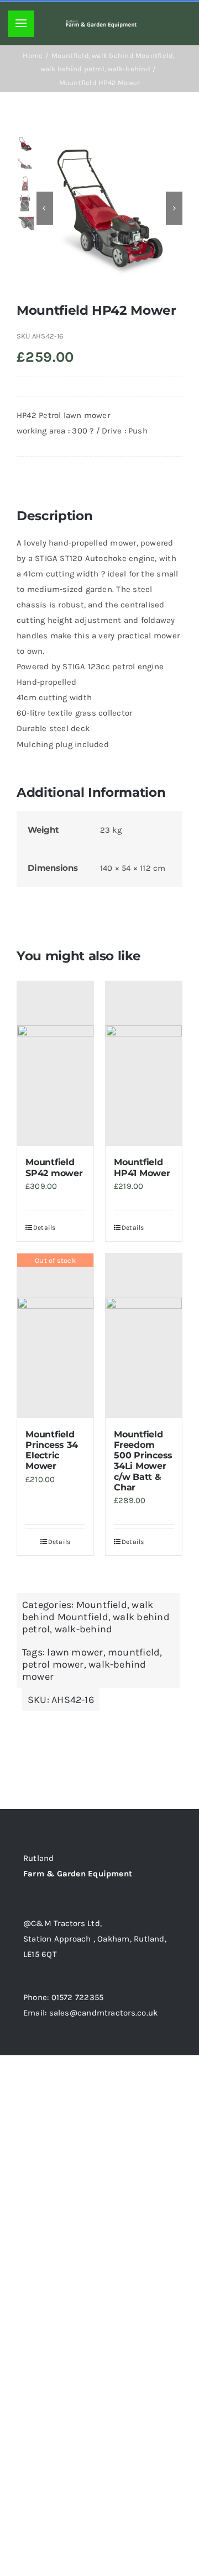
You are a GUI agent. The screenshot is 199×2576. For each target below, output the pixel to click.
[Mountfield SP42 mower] (55, 1064)
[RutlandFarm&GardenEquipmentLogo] (101, 24)
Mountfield (102, 1605)
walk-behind (83, 1629)
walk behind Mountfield (88, 1611)
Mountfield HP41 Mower (142, 1167)
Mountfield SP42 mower (54, 1167)
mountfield (134, 1652)
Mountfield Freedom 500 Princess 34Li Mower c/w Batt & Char (143, 1461)
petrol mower (53, 1664)
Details (44, 1228)
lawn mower (75, 1652)
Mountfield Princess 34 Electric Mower (51, 1450)
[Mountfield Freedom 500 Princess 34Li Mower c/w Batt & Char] (144, 1336)
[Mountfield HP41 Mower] (144, 1064)
